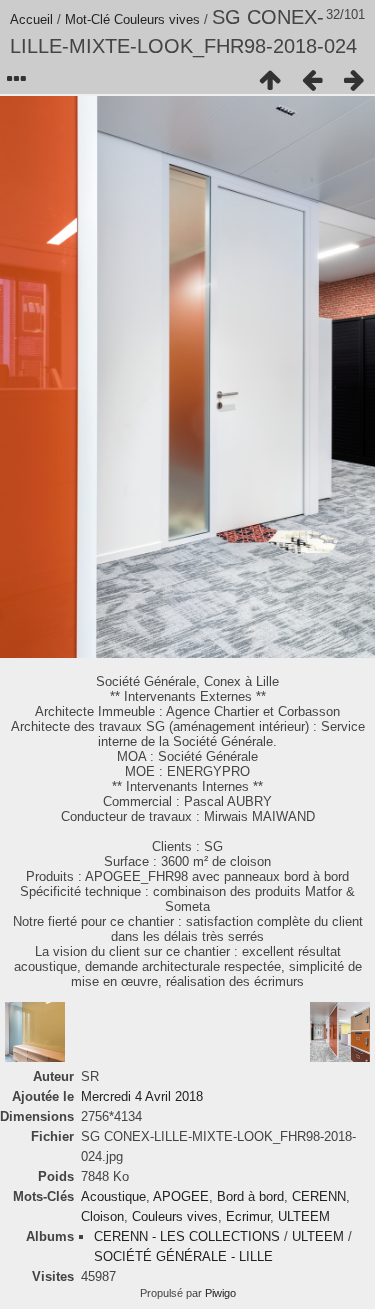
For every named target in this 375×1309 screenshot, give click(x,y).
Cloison (102, 1216)
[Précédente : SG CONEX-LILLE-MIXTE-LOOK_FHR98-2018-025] (312, 80)
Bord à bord (250, 1196)
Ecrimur (248, 1216)
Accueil (31, 19)
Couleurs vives (157, 19)
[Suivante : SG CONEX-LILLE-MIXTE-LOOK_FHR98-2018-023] (354, 80)
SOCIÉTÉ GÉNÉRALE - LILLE (183, 1256)
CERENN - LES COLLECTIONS (187, 1236)
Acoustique (113, 1196)
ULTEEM (304, 1216)
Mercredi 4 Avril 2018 (142, 1096)
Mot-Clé (87, 19)
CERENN (319, 1196)
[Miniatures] (270, 80)
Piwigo (220, 1293)
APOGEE (181, 1196)
